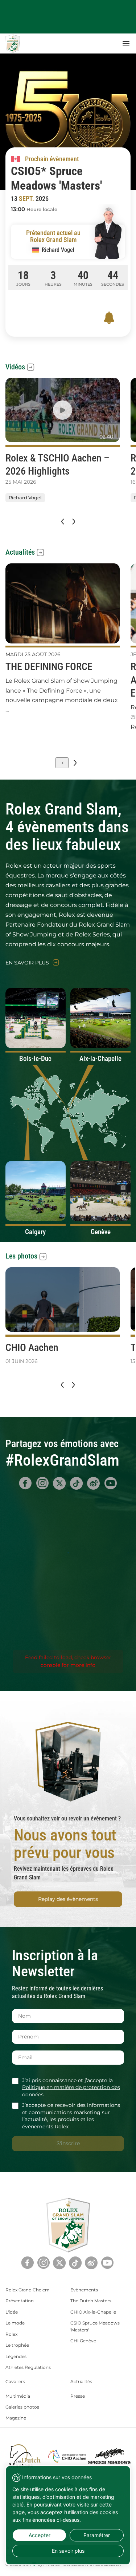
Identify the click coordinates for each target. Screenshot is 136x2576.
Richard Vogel (25, 498)
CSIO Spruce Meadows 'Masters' (95, 2326)
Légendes (16, 2356)
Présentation (20, 2301)
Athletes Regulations (28, 2367)
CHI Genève (83, 2341)
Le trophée (17, 2345)
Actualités (20, 552)
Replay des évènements (68, 1899)
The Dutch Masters (91, 2301)
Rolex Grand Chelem (28, 2290)
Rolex (11, 2334)
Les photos (21, 1256)
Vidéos (15, 367)
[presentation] (62, 522)
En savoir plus (27, 963)
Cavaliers (15, 2381)
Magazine (16, 2418)
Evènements (84, 2290)
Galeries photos (22, 2407)
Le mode (15, 2323)
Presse (78, 2396)
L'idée (12, 2312)
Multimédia (18, 2396)
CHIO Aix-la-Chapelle (93, 2312)
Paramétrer (97, 2535)
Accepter (40, 2535)
